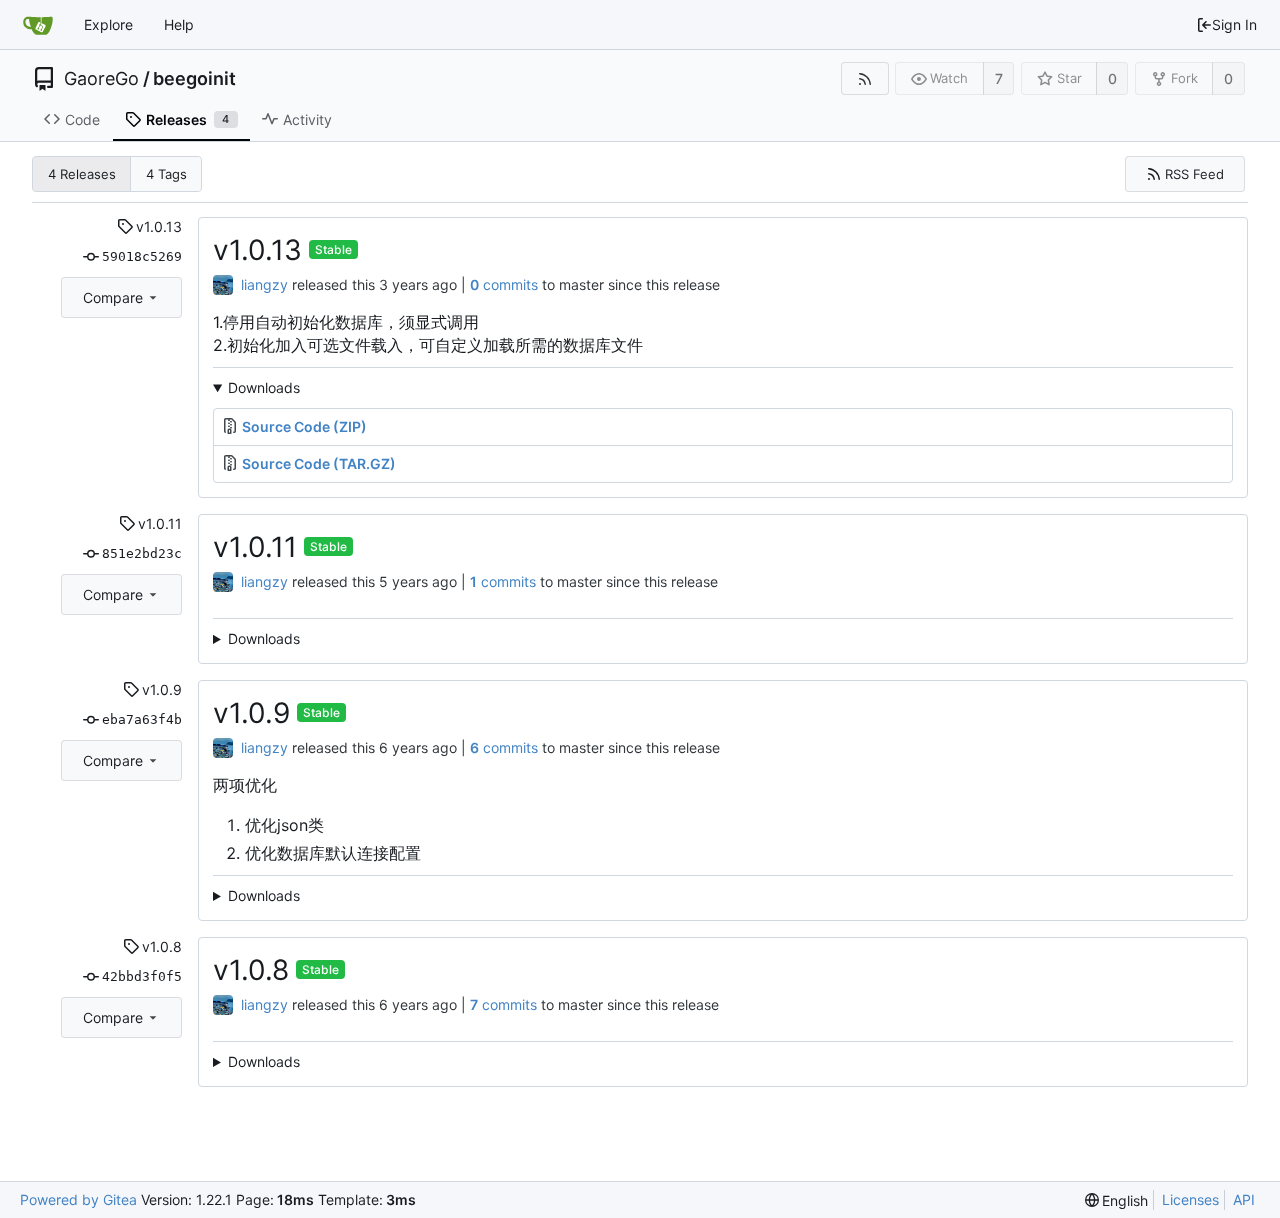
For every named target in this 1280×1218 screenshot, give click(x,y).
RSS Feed (1194, 174)
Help (179, 24)
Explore (108, 24)
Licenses (1190, 1199)
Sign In (1234, 24)
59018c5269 (142, 256)
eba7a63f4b (142, 719)
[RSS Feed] (864, 78)
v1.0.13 (159, 226)
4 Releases (82, 174)
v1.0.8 (162, 946)
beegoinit (194, 79)
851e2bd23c (142, 553)
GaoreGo (101, 79)
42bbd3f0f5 (142, 976)
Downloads (264, 387)
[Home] (38, 25)
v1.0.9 (162, 689)
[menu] (1117, 1200)
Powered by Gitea (78, 1199)
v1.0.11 (160, 523)
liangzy (264, 284)
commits (504, 284)
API (1244, 1199)
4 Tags (166, 174)
